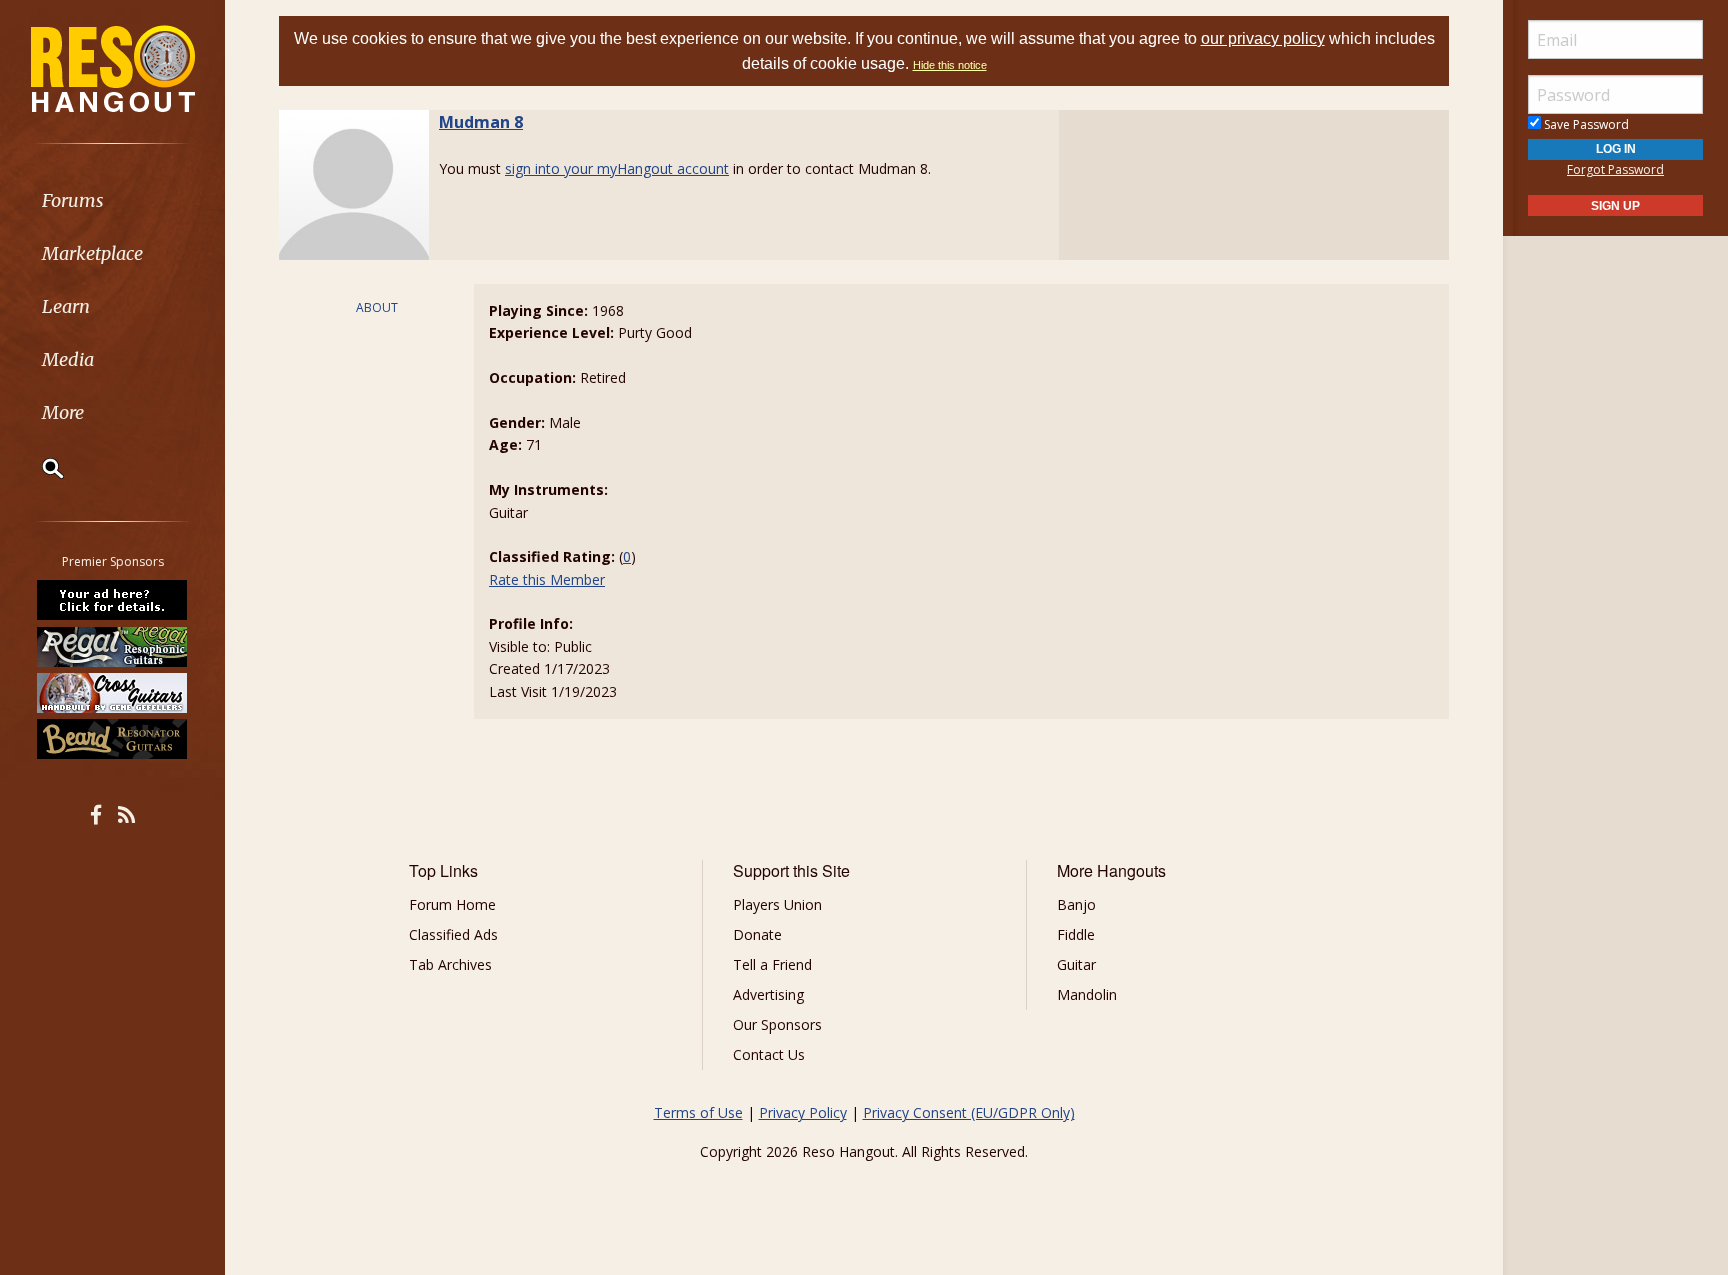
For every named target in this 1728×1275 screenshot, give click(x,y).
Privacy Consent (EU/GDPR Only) (969, 1112)
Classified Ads (453, 934)
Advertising (768, 994)
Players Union (777, 904)
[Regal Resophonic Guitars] (113, 646)
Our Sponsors (777, 1024)
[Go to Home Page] (113, 67)
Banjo (1076, 904)
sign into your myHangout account (617, 168)
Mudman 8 (481, 122)
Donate (757, 934)
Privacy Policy (803, 1112)
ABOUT (377, 307)
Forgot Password (1615, 169)
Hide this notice (950, 65)
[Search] (40, 468)
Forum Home (452, 904)
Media (68, 359)
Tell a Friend (772, 964)
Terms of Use (698, 1112)
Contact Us (769, 1054)
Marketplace (92, 253)
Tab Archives (450, 964)
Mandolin (1087, 994)
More (63, 412)
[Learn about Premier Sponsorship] (113, 600)
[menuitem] (112, 200)
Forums (73, 200)
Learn (66, 306)
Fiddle (1076, 934)
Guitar (1076, 964)
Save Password (1585, 124)
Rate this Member (547, 579)
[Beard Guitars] (113, 739)
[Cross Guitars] (113, 693)
